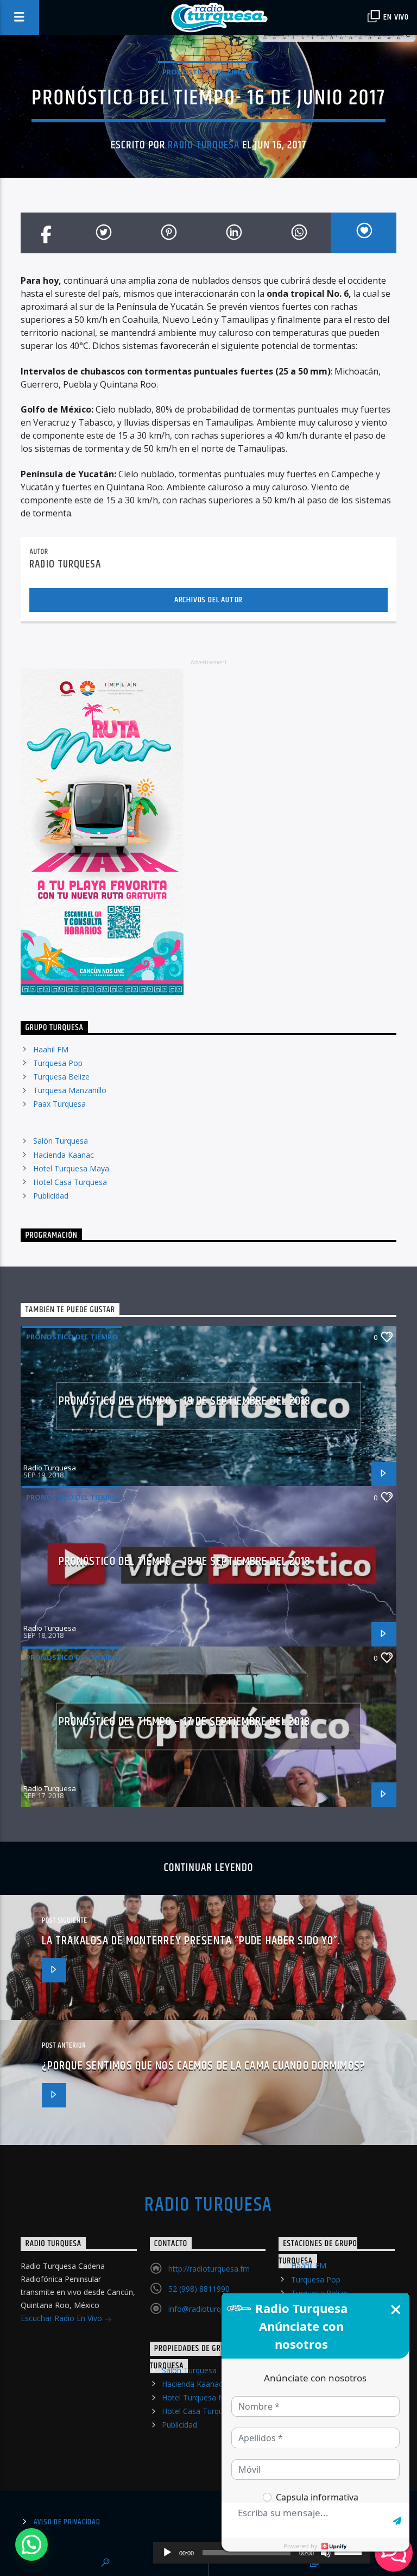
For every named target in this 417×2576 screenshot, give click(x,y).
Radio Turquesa (204, 145)
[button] (31, 2544)
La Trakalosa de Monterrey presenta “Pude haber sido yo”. (191, 1941)
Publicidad (51, 1196)
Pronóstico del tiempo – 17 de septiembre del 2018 (185, 1722)
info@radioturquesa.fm (209, 2309)
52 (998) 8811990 (199, 2289)
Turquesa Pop (58, 1063)
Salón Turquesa (61, 1141)
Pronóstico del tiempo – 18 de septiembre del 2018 (185, 1561)
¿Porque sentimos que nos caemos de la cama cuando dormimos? (204, 2066)
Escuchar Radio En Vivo (62, 2318)
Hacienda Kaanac (64, 1155)
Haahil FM (51, 1049)
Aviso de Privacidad (67, 2522)
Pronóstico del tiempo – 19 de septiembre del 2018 (185, 1401)
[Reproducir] (167, 2553)
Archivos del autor (208, 600)
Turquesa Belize (61, 1077)
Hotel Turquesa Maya (71, 1168)
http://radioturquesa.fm (209, 2269)
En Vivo (395, 17)
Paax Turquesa (59, 1104)
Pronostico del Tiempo (208, 72)
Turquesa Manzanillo (70, 1090)
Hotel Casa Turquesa (70, 1182)
